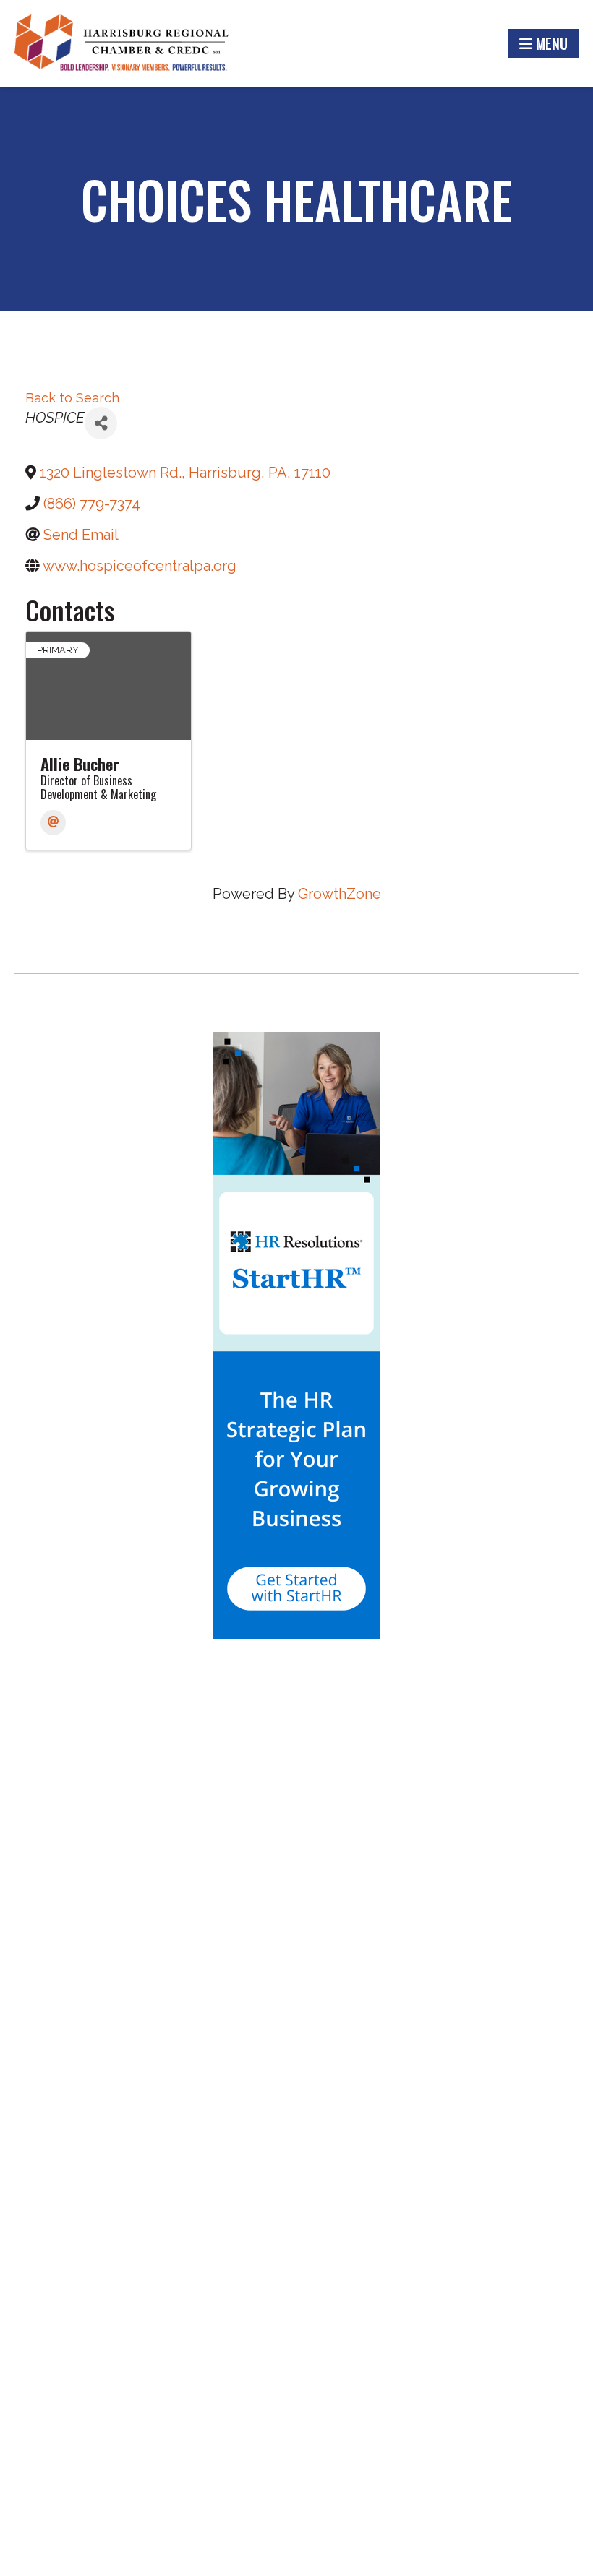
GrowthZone (340, 894)
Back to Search (72, 398)
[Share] (101, 423)
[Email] (53, 823)
